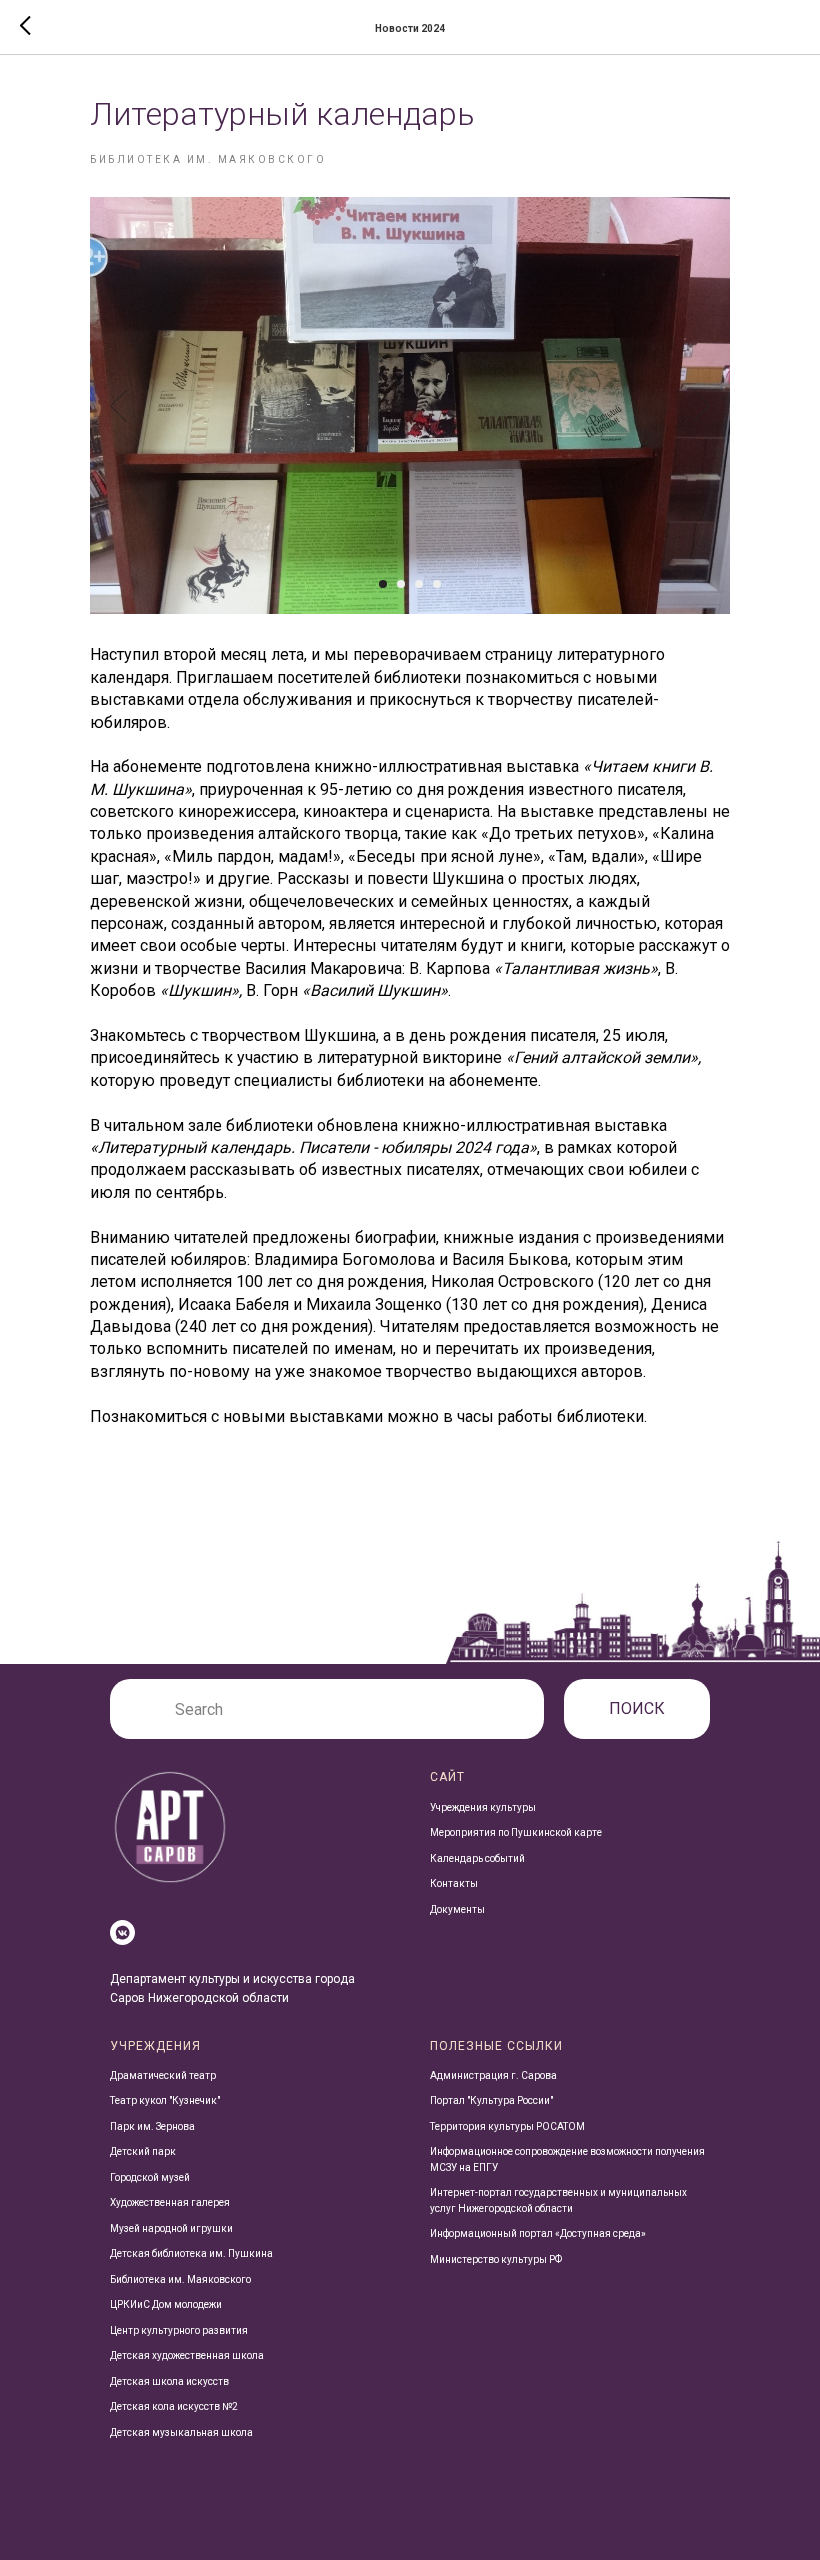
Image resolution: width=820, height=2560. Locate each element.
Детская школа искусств (169, 2381)
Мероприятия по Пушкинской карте (516, 1832)
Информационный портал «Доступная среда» (538, 2233)
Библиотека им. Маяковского (180, 2279)
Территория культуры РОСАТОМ (507, 2126)
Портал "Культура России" (491, 2100)
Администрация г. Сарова (493, 2075)
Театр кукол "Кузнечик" (165, 2100)
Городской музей (150, 2177)
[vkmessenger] (122, 1932)
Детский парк (143, 2151)
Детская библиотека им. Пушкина (191, 2253)
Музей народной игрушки (171, 2228)
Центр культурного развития (179, 2330)
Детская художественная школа (187, 2355)
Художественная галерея (170, 2202)
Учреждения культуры (483, 1807)
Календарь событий (477, 1858)
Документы (457, 1909)
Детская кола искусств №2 (174, 2406)
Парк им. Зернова (152, 2126)
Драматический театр (163, 2075)
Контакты (454, 1883)
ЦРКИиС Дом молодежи (166, 2304)
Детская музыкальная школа (181, 2432)
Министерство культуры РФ (496, 2259)
